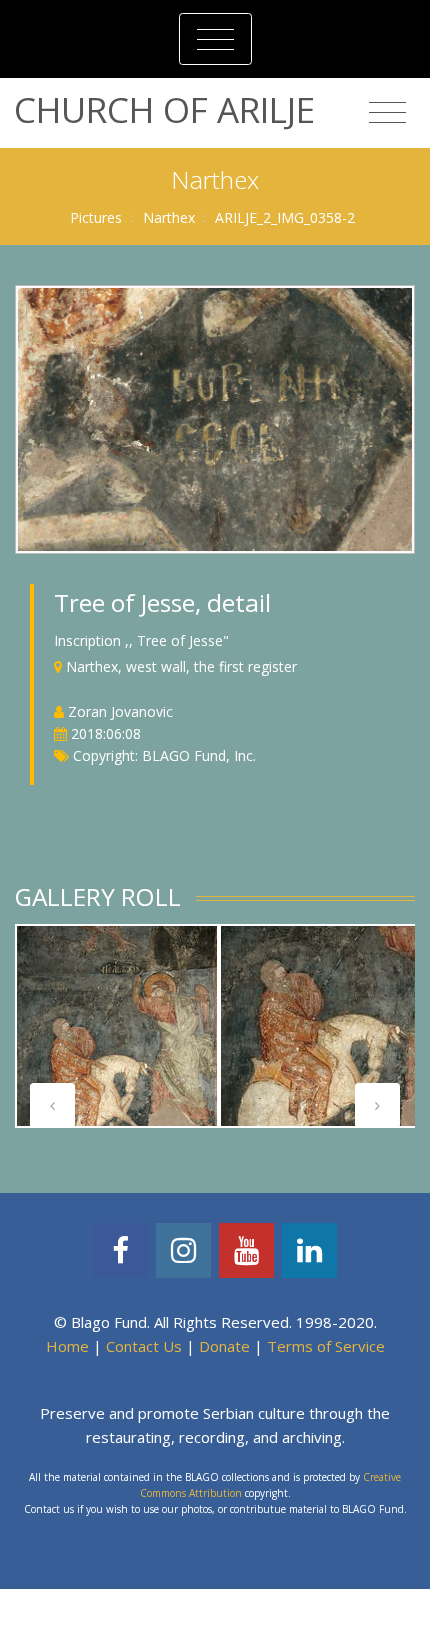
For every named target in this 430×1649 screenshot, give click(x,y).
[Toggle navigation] (215, 39)
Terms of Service (326, 1346)
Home (67, 1346)
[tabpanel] (117, 1026)
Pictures (96, 217)
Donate (224, 1346)
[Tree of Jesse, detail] (215, 417)
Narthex (169, 217)
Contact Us (144, 1346)
